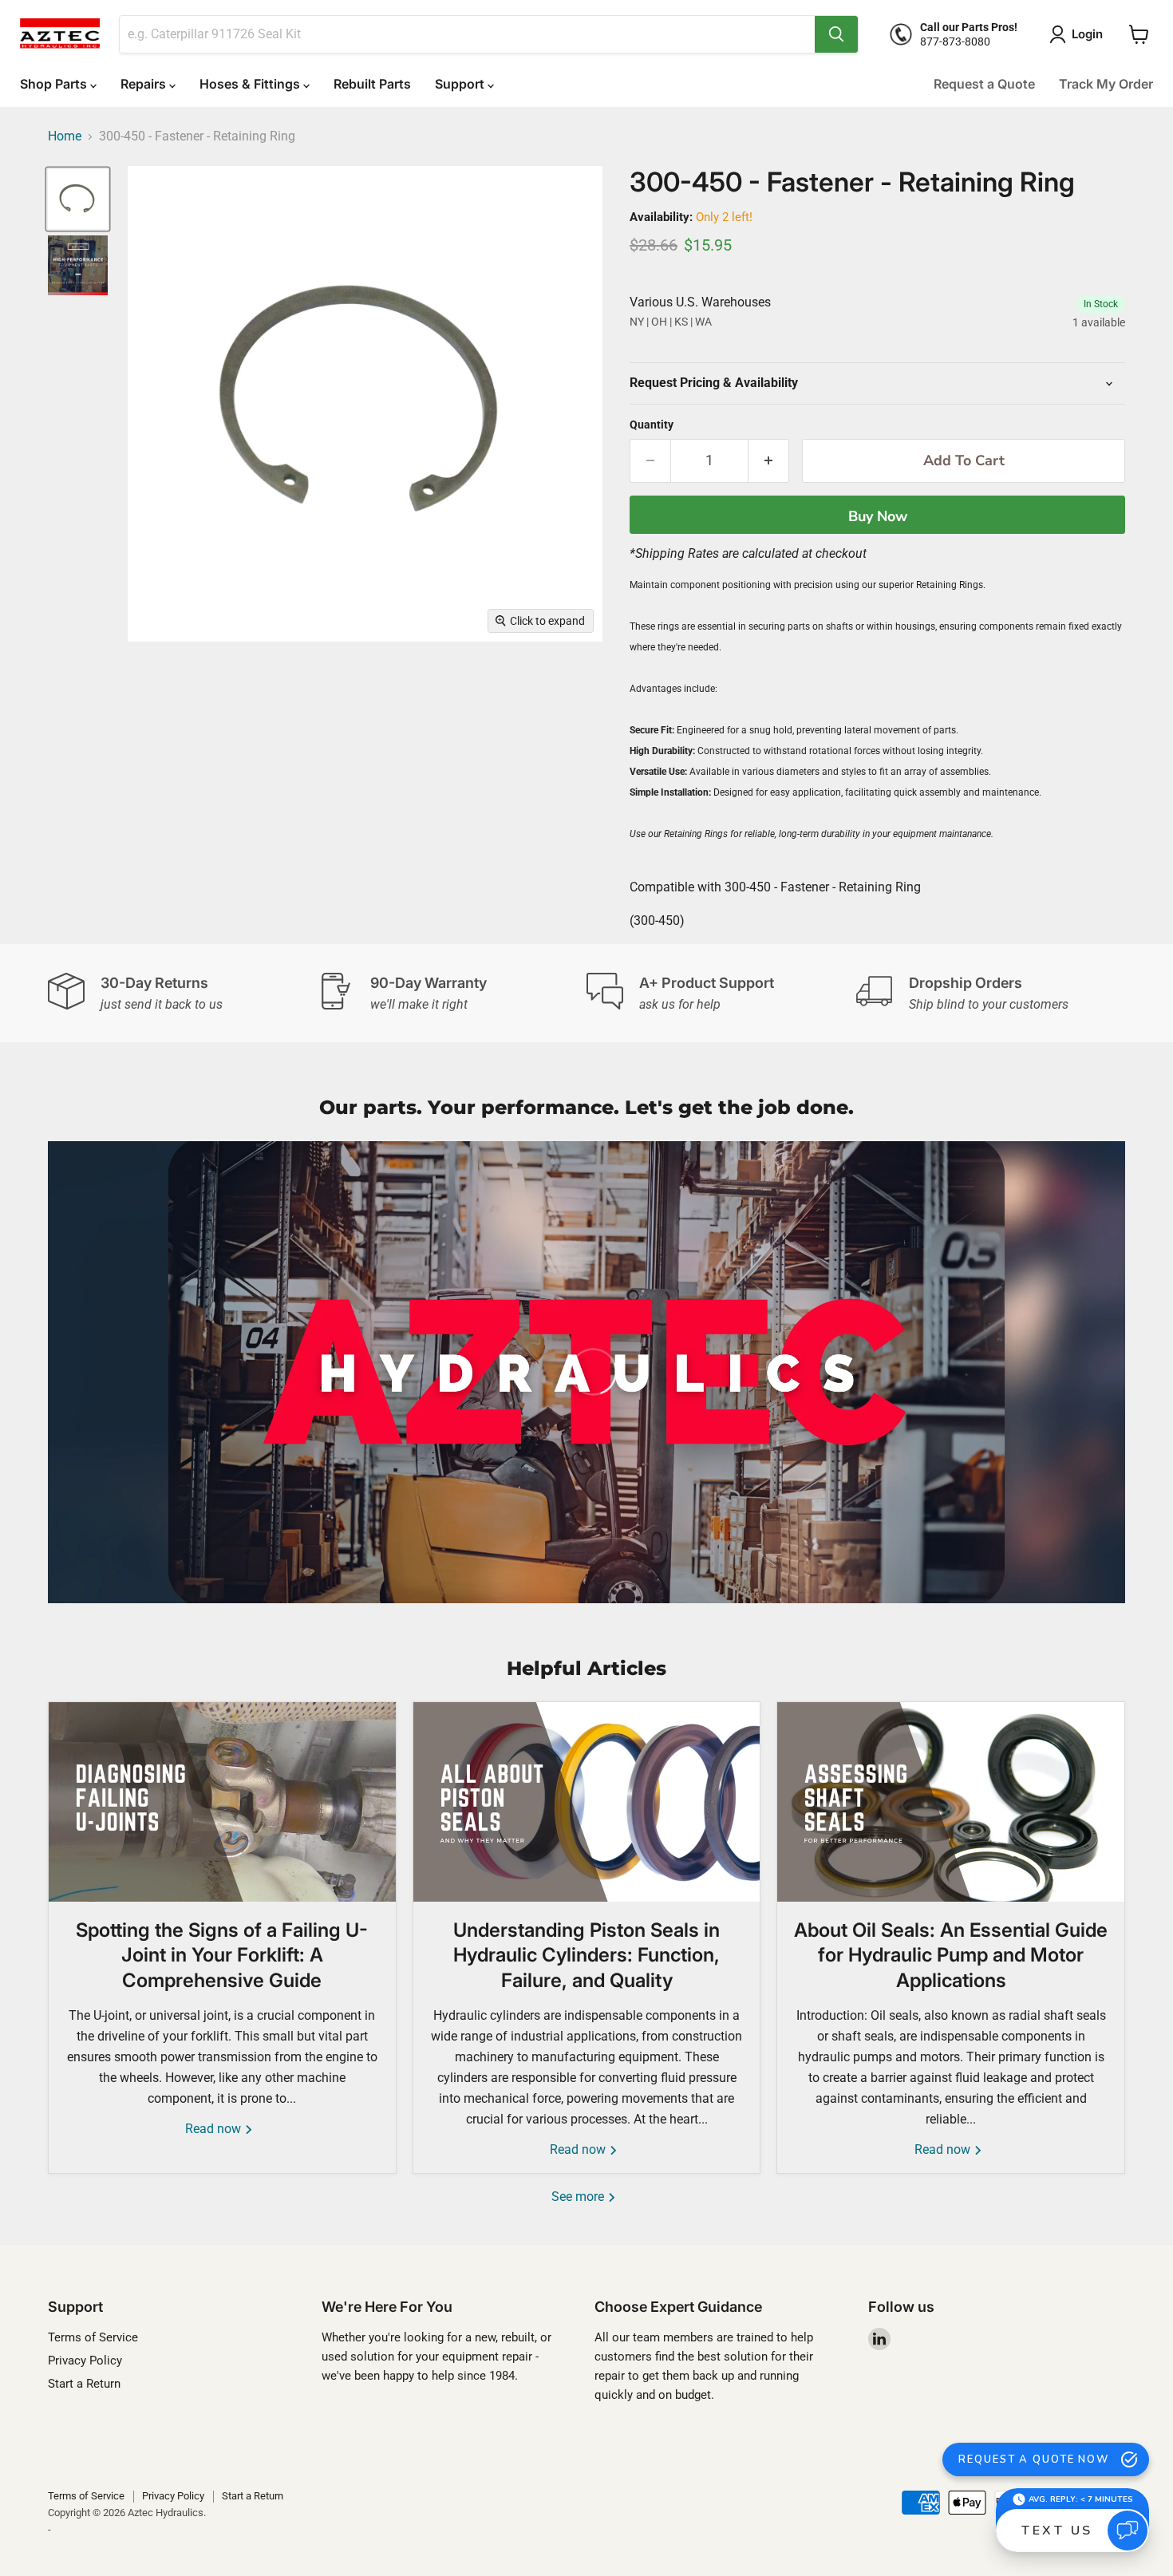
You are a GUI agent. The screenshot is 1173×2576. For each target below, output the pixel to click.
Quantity (652, 425)
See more (579, 2197)
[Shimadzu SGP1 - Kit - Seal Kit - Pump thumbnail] (78, 265)
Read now (215, 2129)
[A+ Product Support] (721, 994)
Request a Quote (984, 84)
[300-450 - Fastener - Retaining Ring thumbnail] (78, 199)
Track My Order (1106, 84)
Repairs (145, 84)
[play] (586, 1372)
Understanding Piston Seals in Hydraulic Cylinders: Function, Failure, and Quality (586, 1955)
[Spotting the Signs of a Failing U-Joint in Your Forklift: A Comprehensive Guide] (222, 1802)
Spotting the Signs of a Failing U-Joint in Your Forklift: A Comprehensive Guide (222, 1955)
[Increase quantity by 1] (769, 461)
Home (65, 136)
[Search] (836, 34)
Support (461, 84)
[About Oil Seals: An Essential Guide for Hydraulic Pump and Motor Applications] (951, 1802)
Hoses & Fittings (251, 84)
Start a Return (84, 2384)
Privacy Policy (85, 2361)
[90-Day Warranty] (452, 994)
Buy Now (878, 516)
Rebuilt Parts (372, 84)
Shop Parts (55, 84)
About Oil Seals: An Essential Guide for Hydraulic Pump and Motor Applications (951, 1955)
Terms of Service (93, 2337)
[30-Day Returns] (183, 994)
